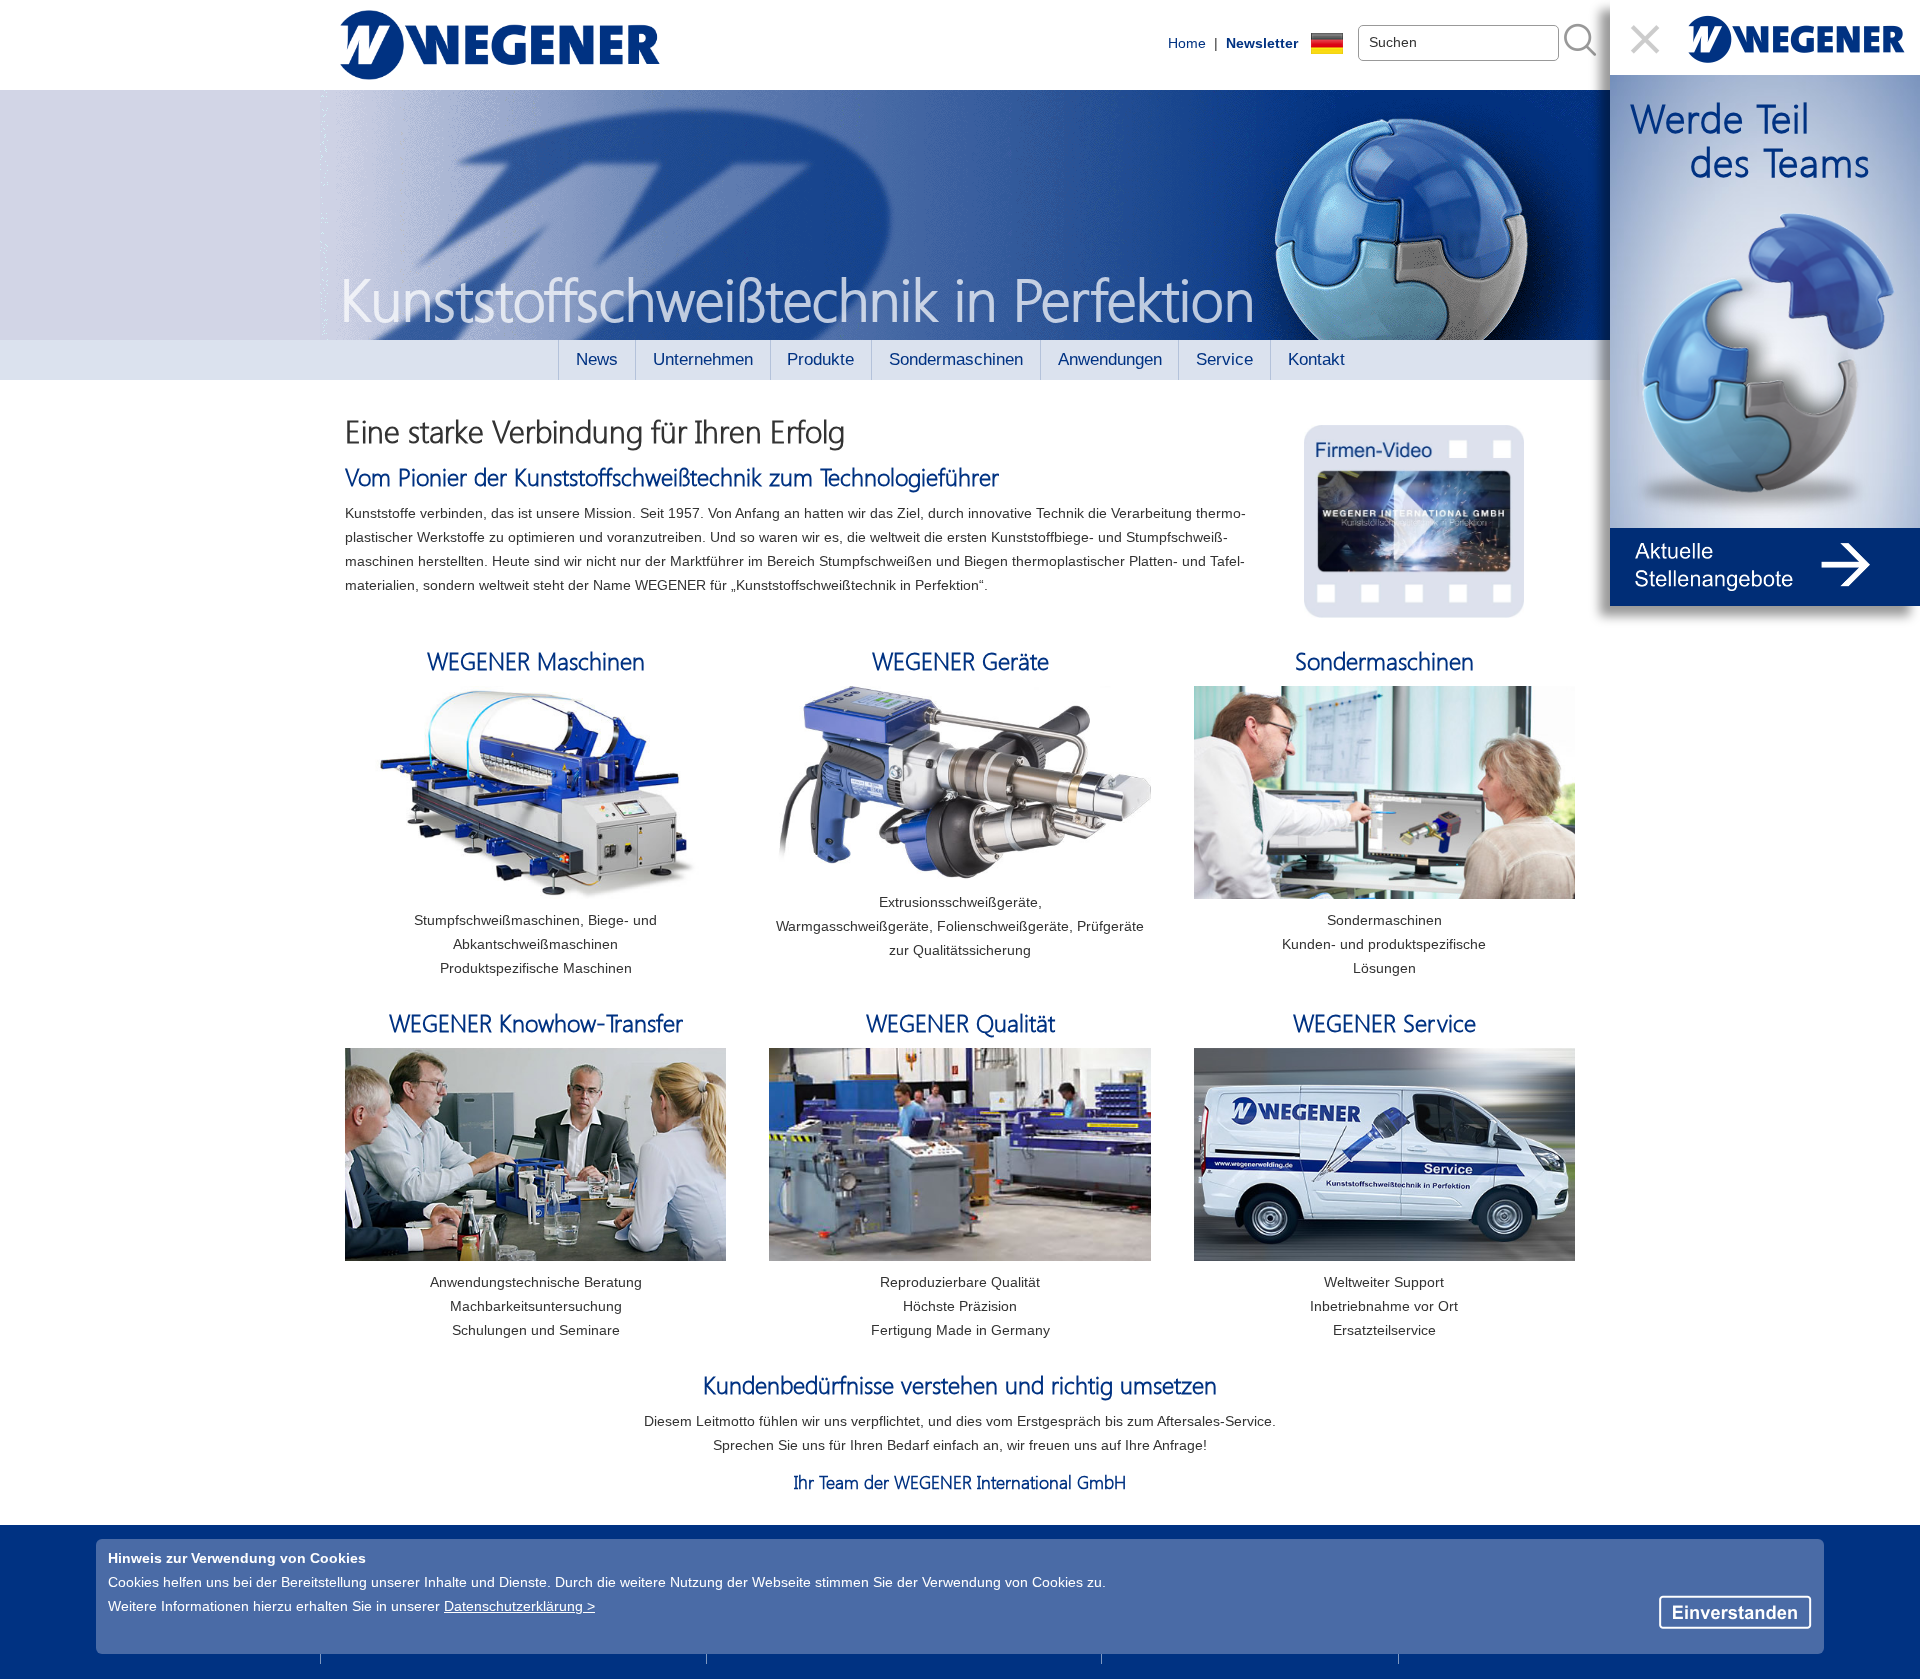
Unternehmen (703, 359)
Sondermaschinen (956, 359)
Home (1187, 43)
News (597, 359)
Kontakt (1316, 359)
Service (1224, 359)
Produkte (820, 359)
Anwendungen (1110, 359)
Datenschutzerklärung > (519, 1606)
